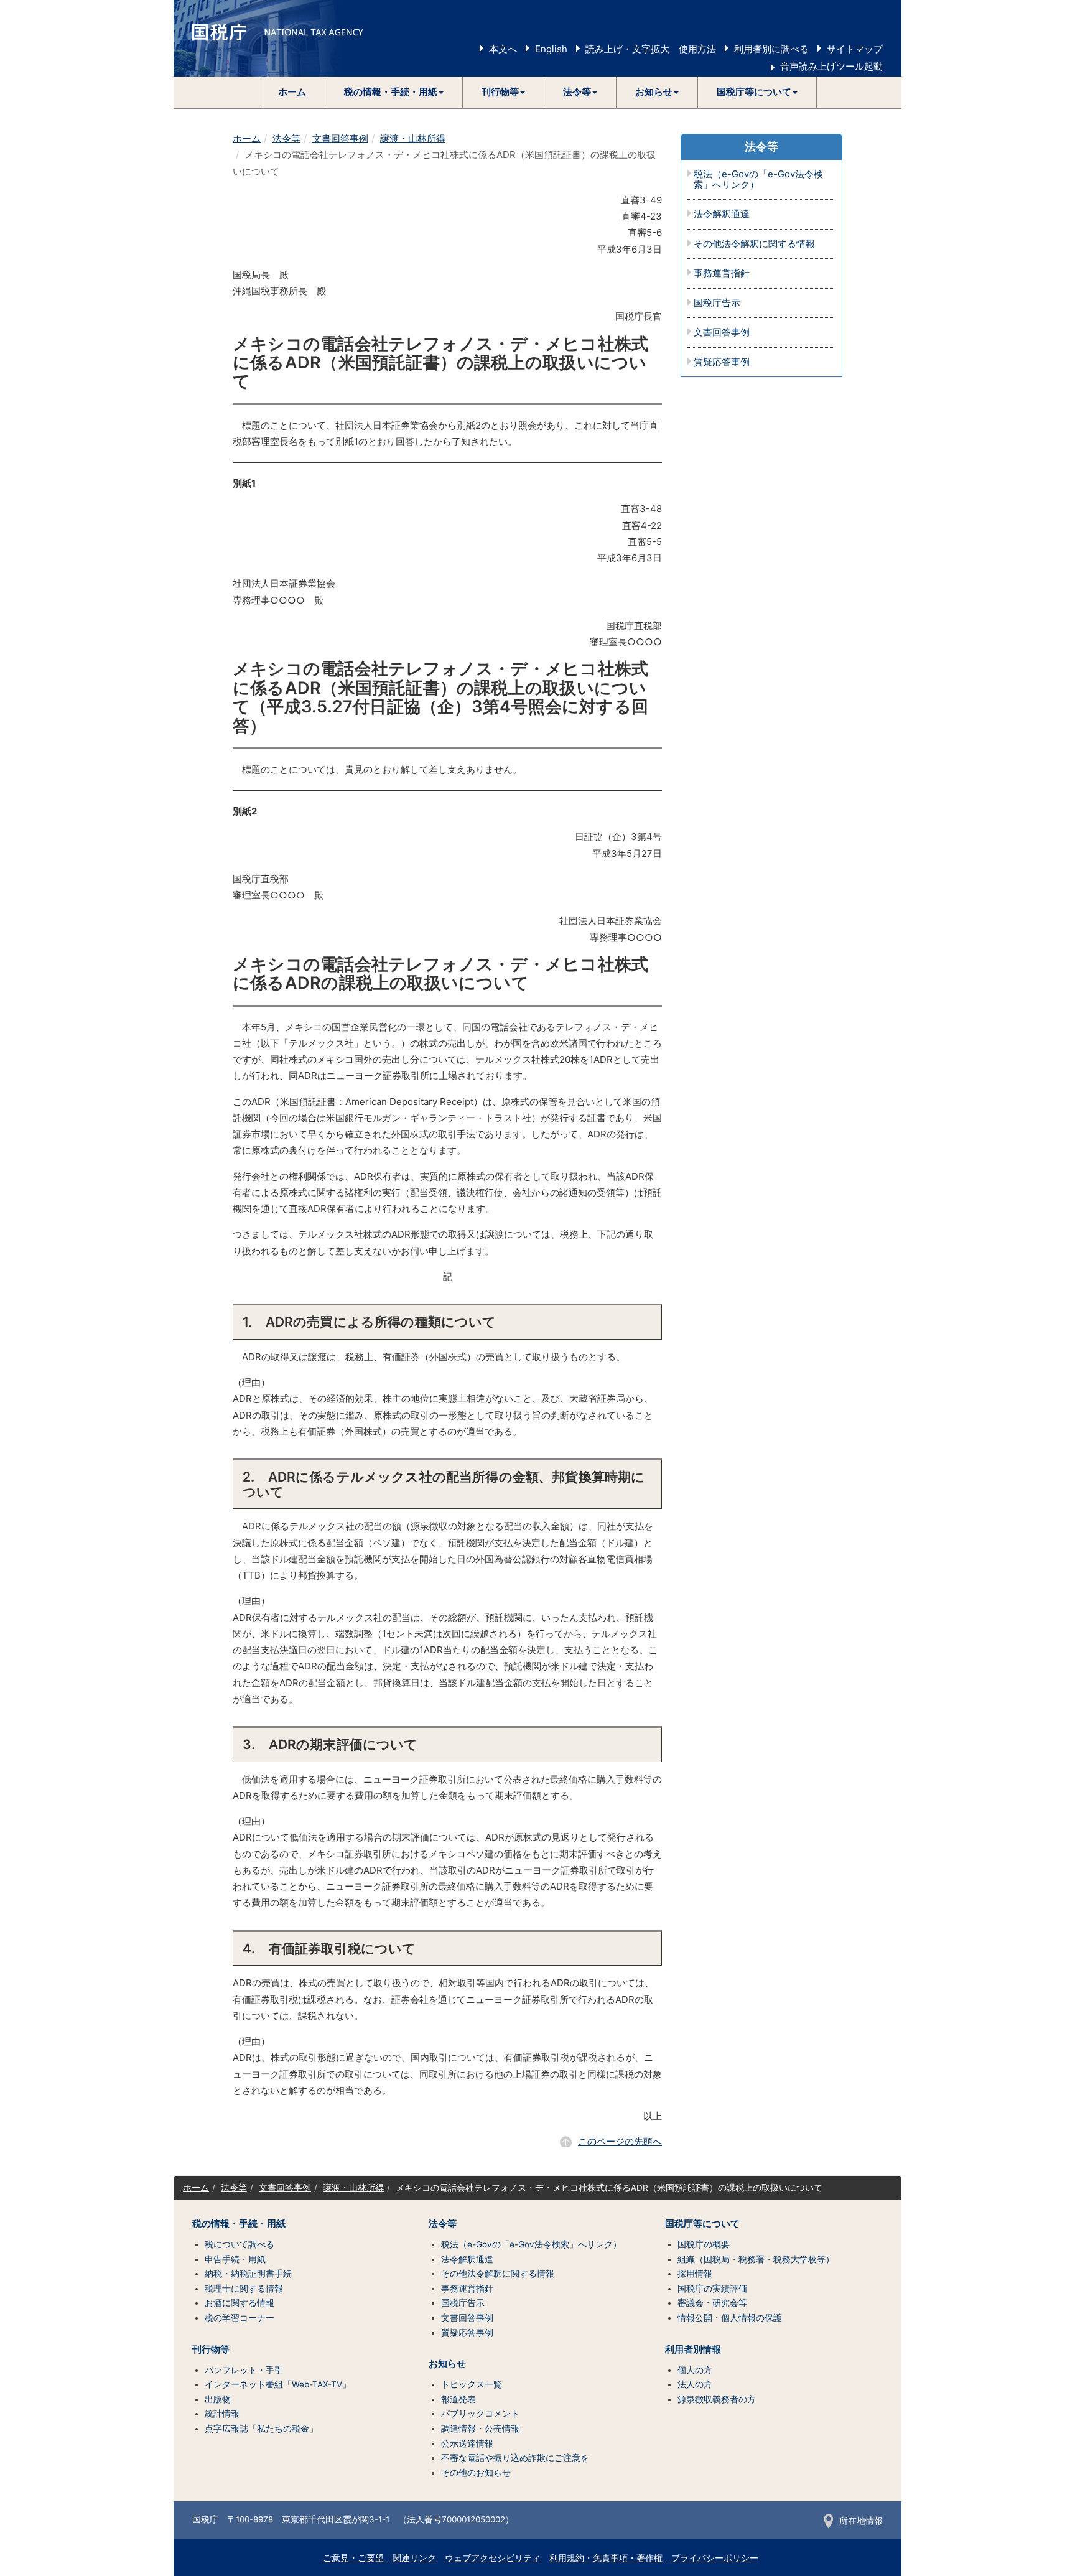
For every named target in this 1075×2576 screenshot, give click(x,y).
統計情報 (222, 2414)
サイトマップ (855, 49)
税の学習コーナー (240, 2318)
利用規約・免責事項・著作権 (606, 2558)
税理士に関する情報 (244, 2289)
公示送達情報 (467, 2443)
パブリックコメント (480, 2414)
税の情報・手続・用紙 (239, 2224)
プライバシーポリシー (715, 2558)
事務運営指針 (722, 273)
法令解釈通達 (722, 214)
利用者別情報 (693, 2350)
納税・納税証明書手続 (248, 2274)
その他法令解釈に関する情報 (754, 244)
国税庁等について (702, 2224)
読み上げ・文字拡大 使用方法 (651, 49)
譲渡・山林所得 (413, 138)
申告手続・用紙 (235, 2259)
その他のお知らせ (476, 2473)
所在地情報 (861, 2521)
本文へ (503, 49)
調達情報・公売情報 (480, 2429)
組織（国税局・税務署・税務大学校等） (756, 2259)
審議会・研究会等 (712, 2303)
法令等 (286, 138)
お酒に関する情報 (240, 2303)
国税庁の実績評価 (712, 2289)
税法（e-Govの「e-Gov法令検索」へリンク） (758, 180)
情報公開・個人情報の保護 (730, 2318)
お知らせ (447, 2364)
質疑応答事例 (722, 362)
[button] (394, 92)
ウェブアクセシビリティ (493, 2558)
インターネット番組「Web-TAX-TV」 (278, 2384)
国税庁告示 (717, 303)
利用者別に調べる (771, 49)
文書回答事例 (340, 138)
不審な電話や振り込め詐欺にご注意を (515, 2458)
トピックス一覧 (472, 2384)
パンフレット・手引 (244, 2370)
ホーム (292, 92)
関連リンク (414, 2558)
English (551, 49)
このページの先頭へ (620, 2141)
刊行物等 (211, 2350)
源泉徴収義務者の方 (717, 2399)
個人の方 (695, 2370)
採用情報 (695, 2274)
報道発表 (458, 2399)
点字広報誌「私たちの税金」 (261, 2429)
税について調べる (240, 2244)
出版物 (218, 2399)
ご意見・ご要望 (353, 2558)
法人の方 (695, 2384)
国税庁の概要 (704, 2244)
